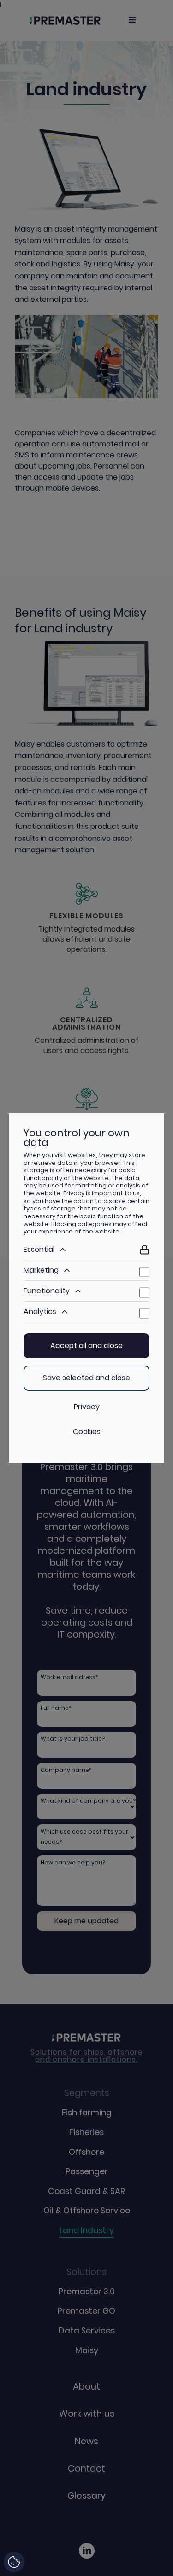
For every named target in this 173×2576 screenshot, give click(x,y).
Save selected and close (86, 1378)
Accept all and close (86, 1346)
